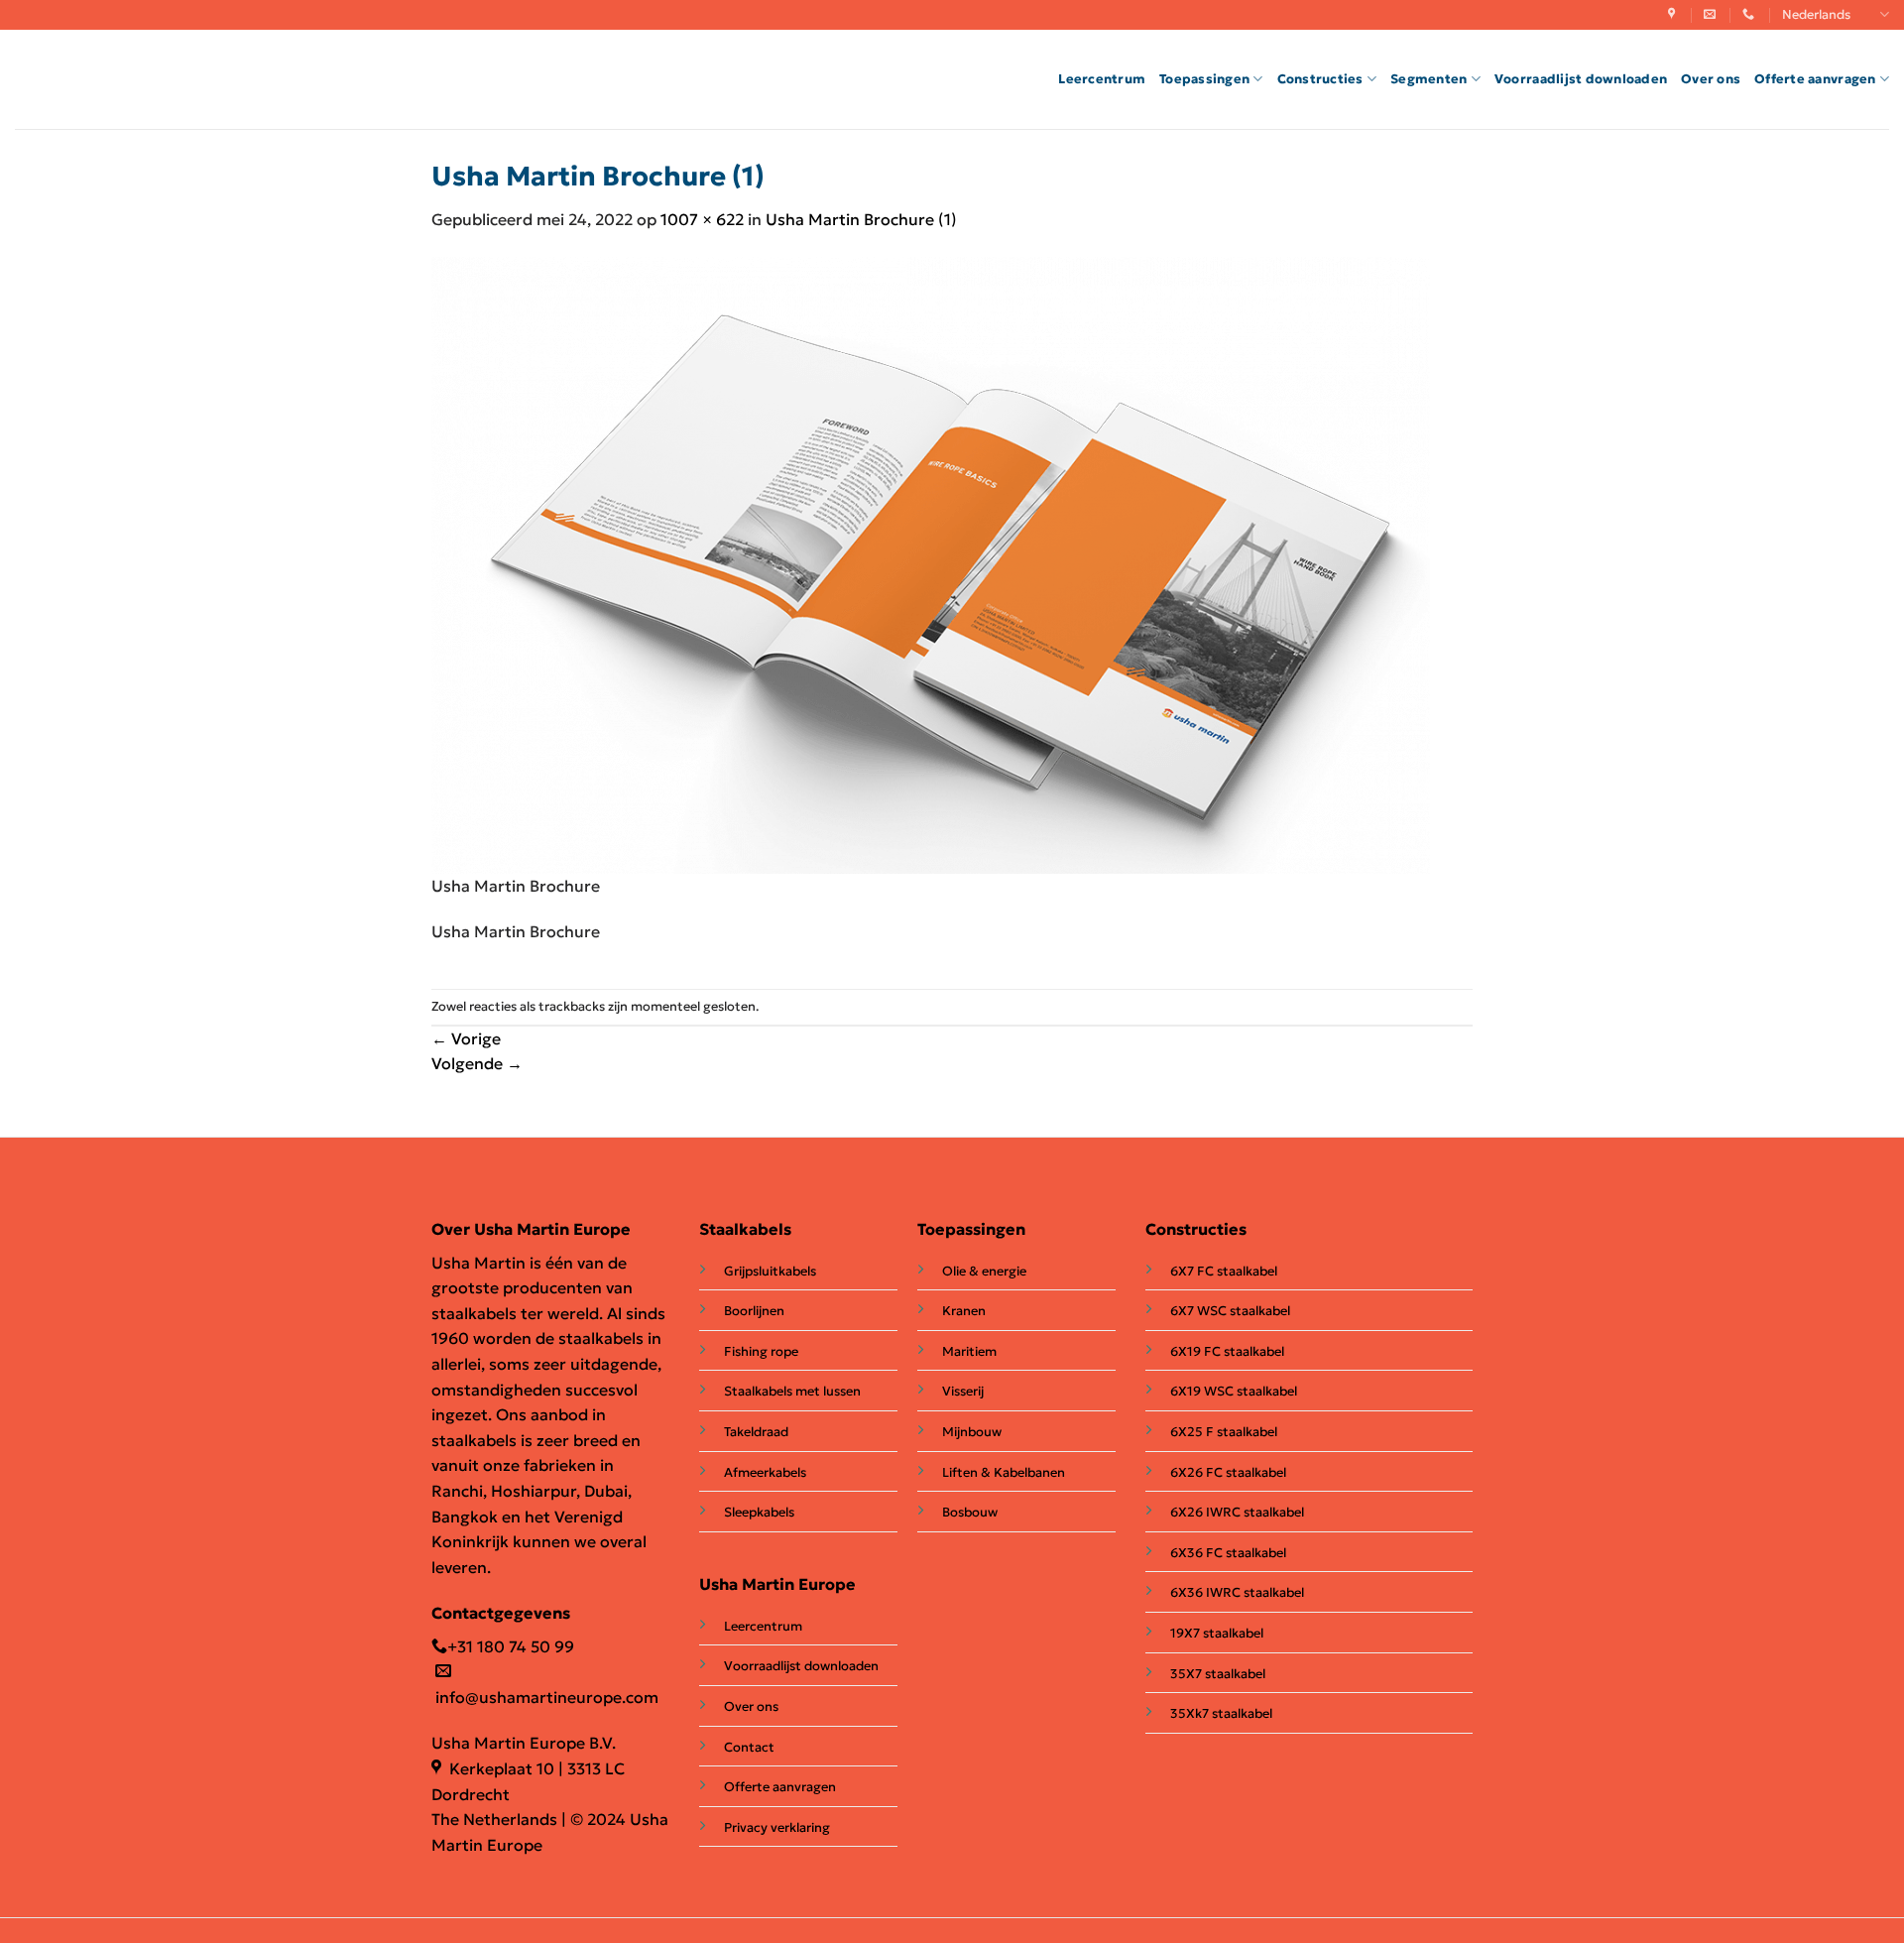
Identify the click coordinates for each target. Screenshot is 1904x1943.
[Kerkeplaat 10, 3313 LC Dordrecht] (1674, 14)
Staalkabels (745, 1229)
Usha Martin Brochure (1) (861, 219)
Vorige (466, 1038)
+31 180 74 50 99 (511, 1646)
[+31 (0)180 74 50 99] (1751, 14)
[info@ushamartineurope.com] (1712, 14)
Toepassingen (1204, 79)
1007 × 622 (702, 219)
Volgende (477, 1063)
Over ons (1711, 79)
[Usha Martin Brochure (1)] (931, 563)
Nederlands (1816, 15)
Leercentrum (1102, 79)
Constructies (1320, 79)
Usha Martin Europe (777, 1584)
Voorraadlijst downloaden (1581, 79)
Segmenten (1428, 79)
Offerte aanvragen (1815, 79)
